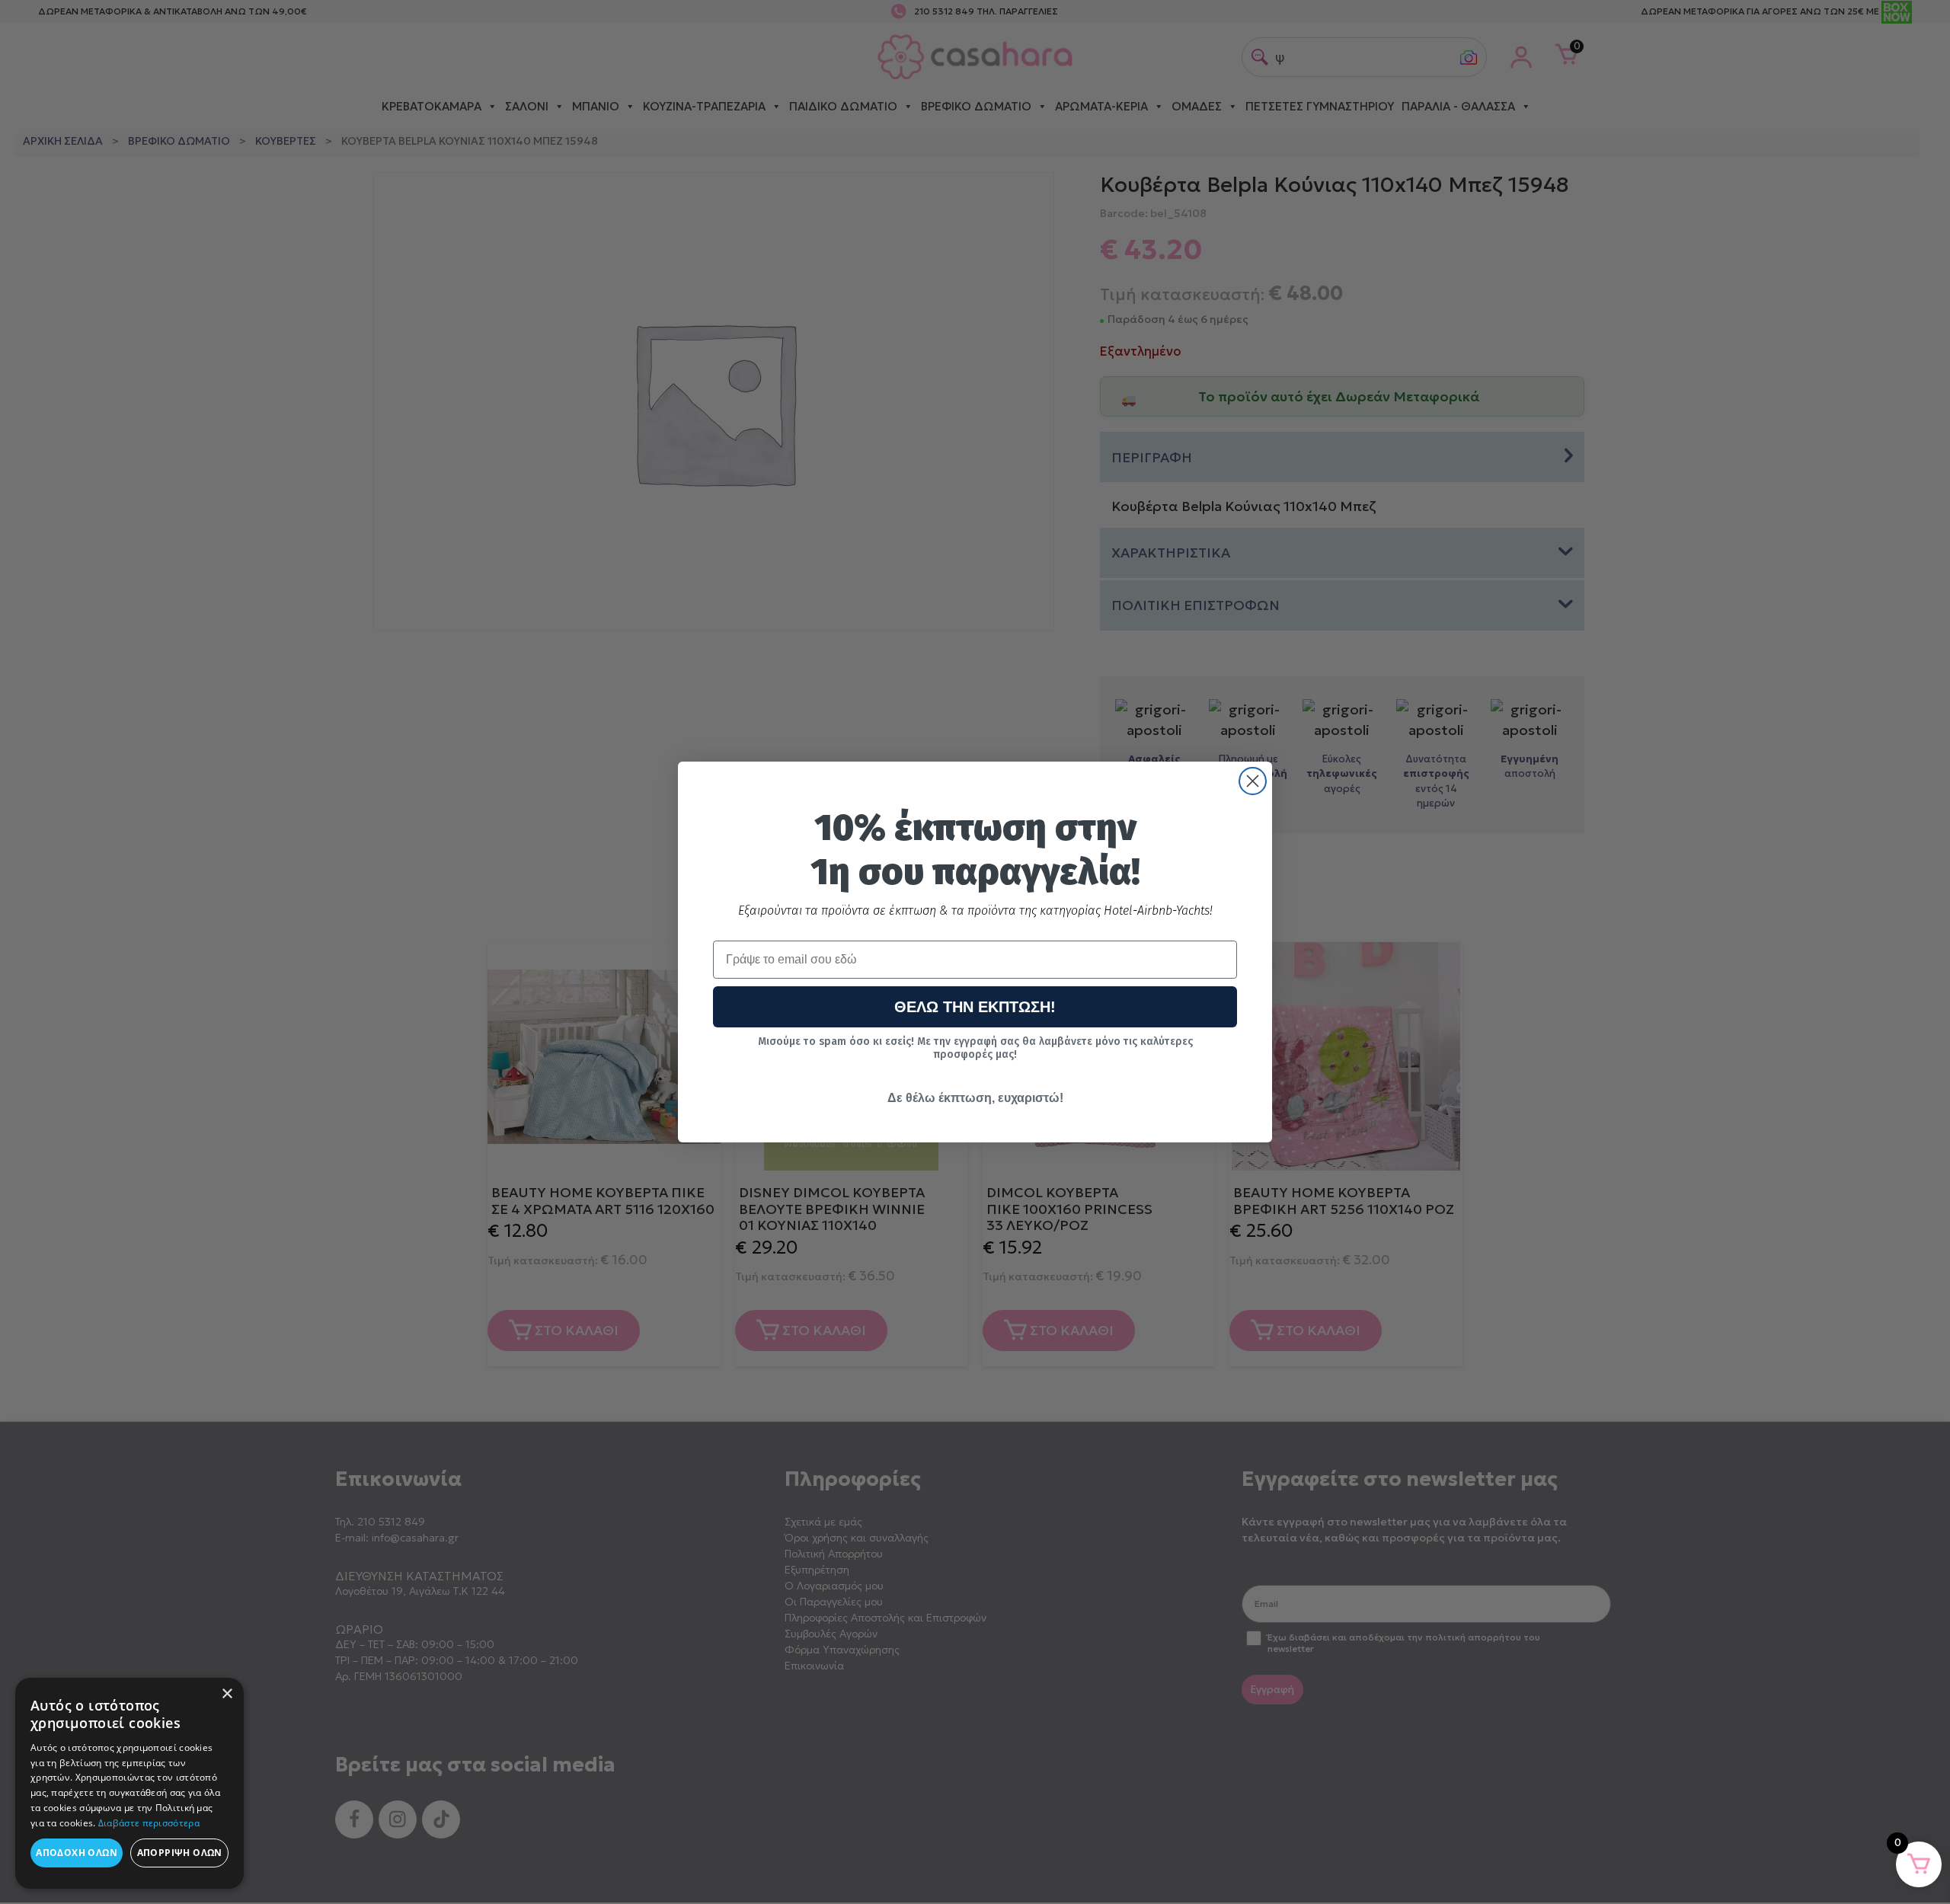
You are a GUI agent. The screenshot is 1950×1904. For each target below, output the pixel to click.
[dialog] (129, 1783)
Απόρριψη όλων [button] (180, 1853)
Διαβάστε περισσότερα (149, 1823)
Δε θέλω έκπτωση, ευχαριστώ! (975, 1098)
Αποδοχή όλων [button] (77, 1853)
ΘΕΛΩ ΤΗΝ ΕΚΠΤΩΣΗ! (975, 1007)
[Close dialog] (1253, 781)
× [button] (227, 1694)
